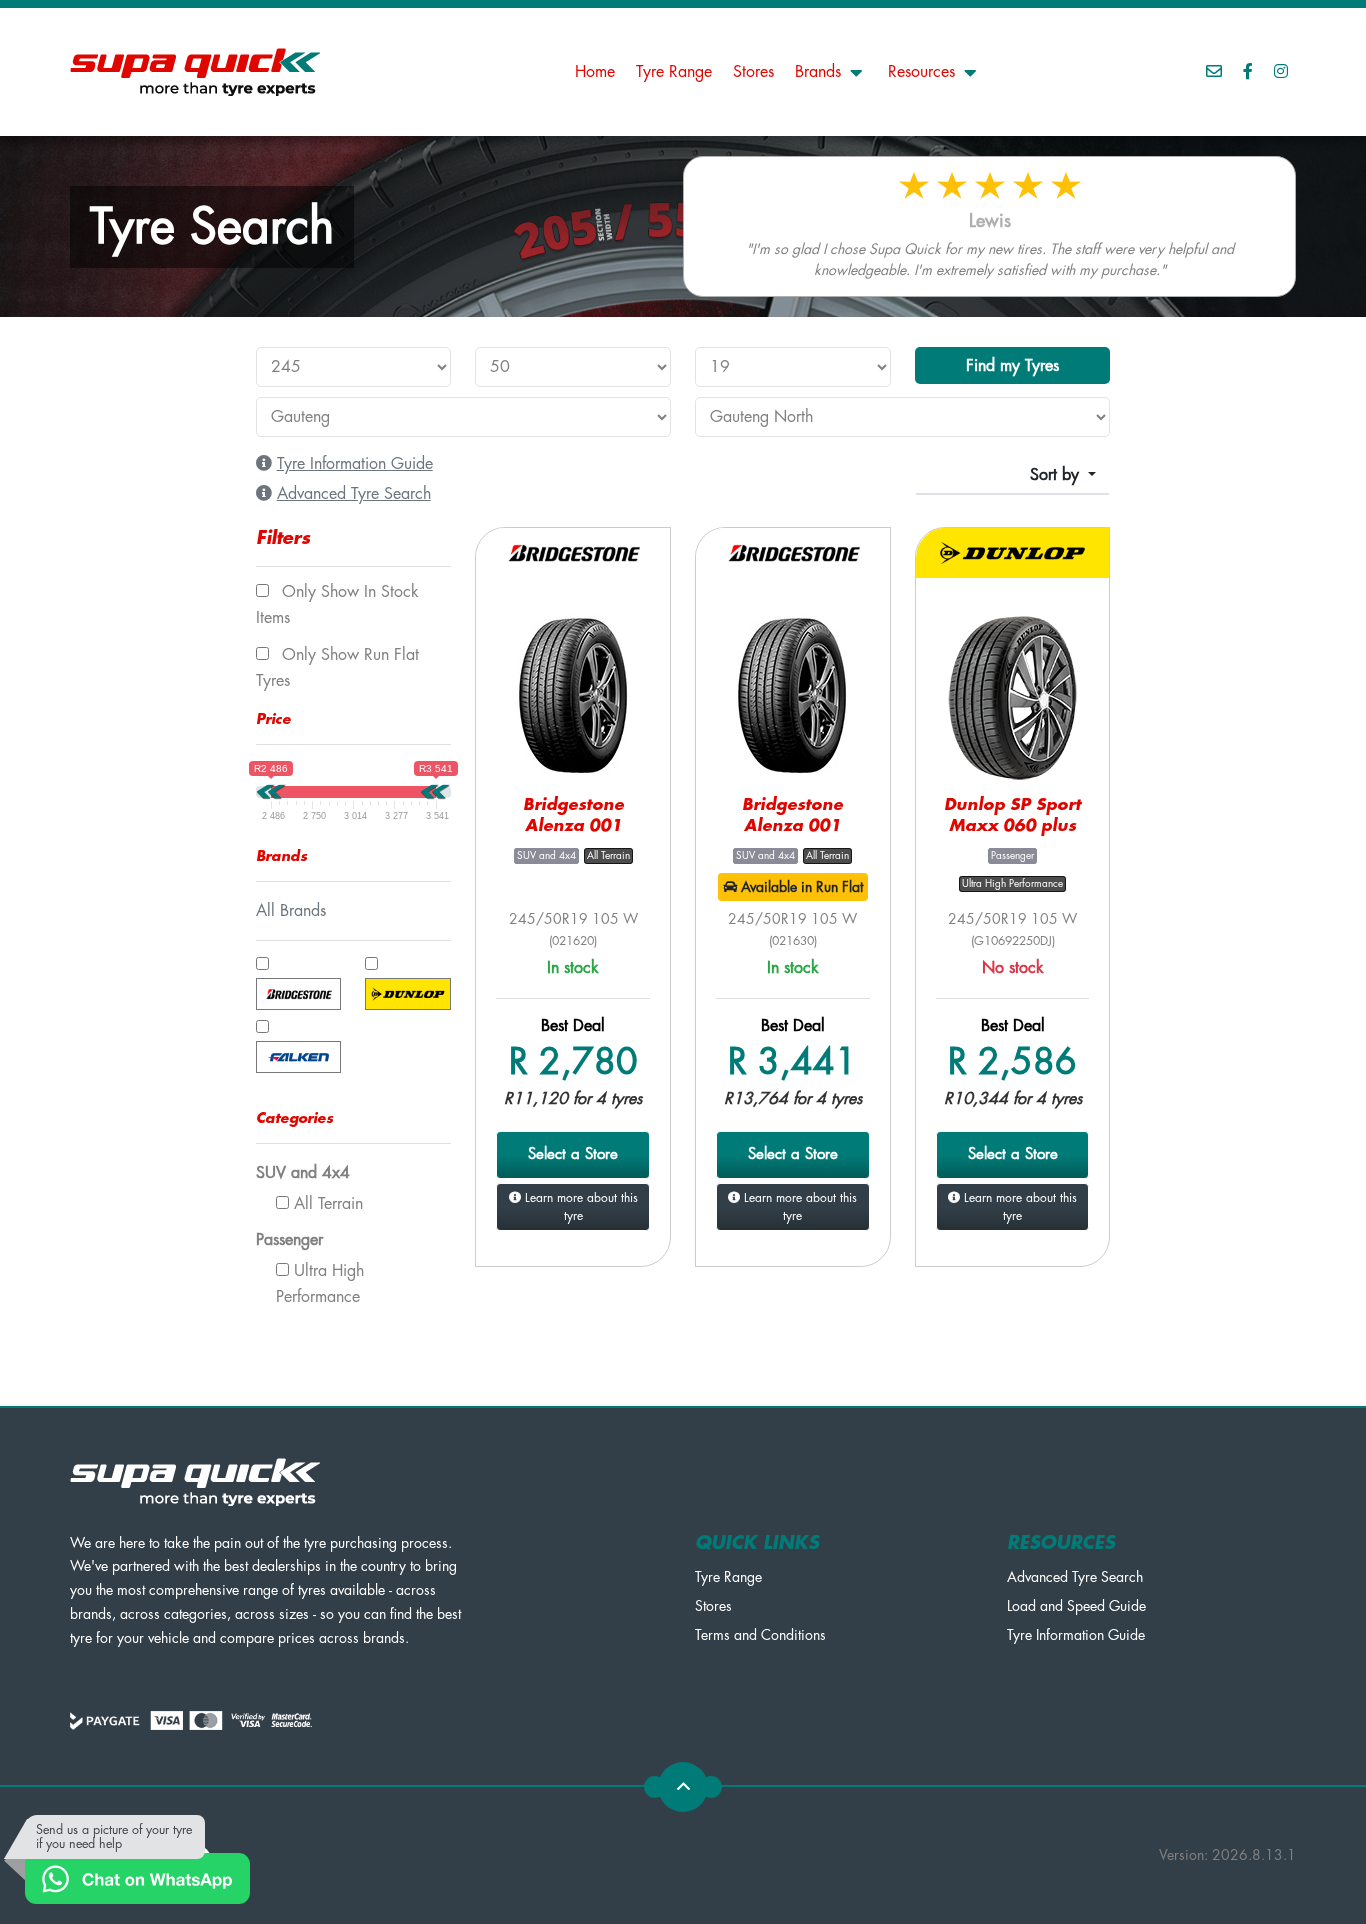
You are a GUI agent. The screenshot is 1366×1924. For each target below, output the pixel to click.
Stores (753, 72)
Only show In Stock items (337, 605)
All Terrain (326, 1204)
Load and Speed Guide (1076, 1606)
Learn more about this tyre (579, 1207)
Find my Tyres (1012, 366)
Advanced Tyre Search (1075, 1577)
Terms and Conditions (760, 1635)
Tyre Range (674, 72)
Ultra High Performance (320, 1284)
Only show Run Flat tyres (337, 668)
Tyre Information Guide (1076, 1635)
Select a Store (573, 1154)
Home (595, 72)
